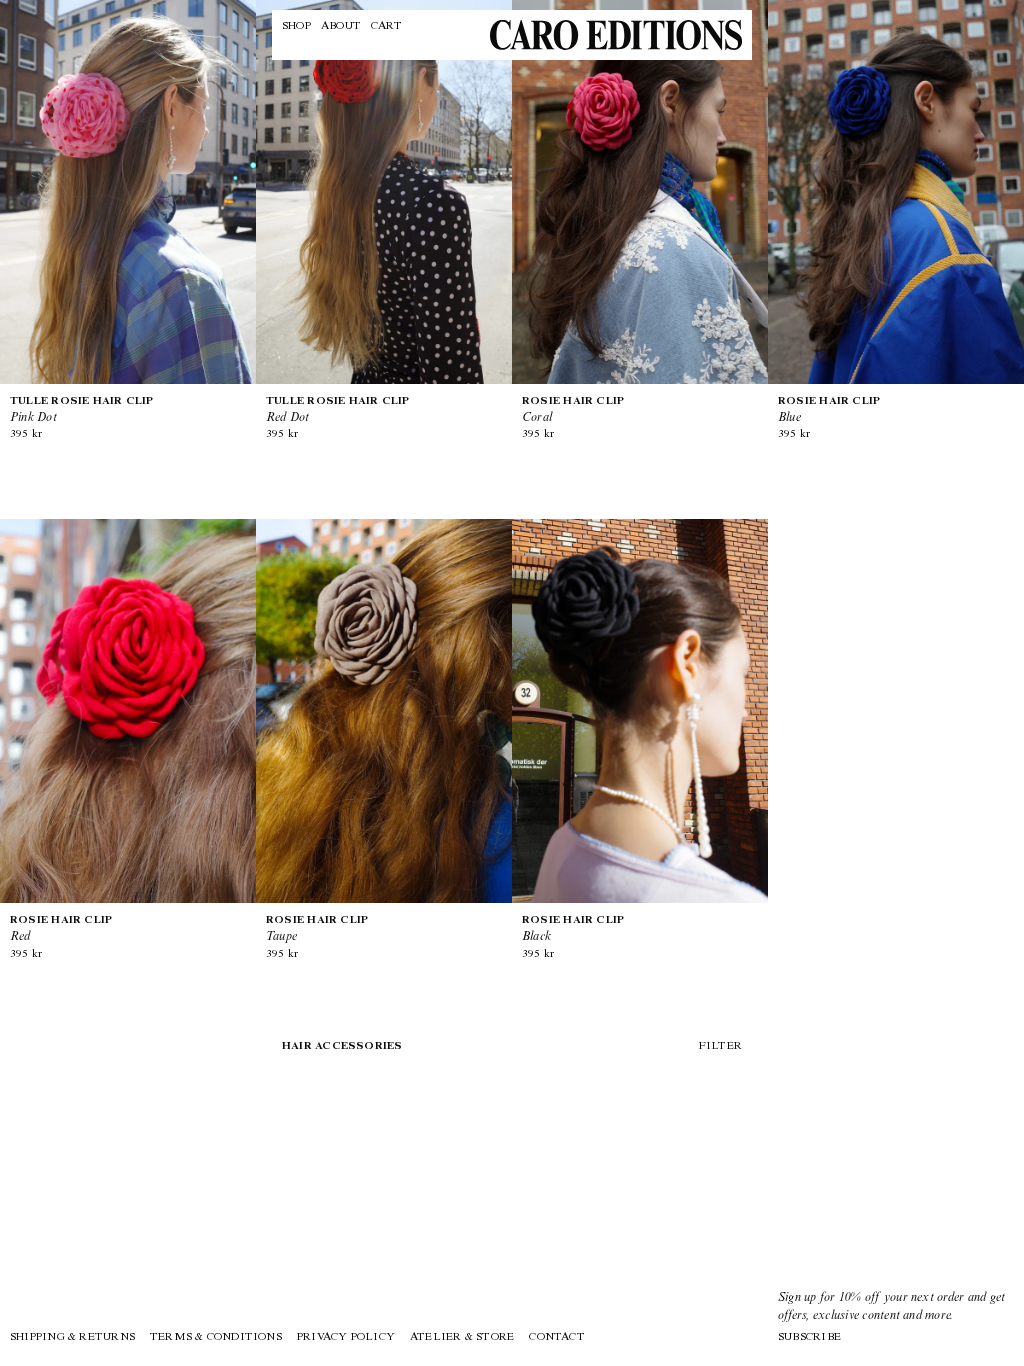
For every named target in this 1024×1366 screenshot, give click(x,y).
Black (573, 929)
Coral (573, 410)
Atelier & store (462, 1337)
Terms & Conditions (216, 1337)
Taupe (317, 929)
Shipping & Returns (72, 1337)
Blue (829, 410)
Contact (557, 1337)
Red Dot (338, 410)
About (341, 26)
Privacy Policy (346, 1337)
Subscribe (809, 1337)
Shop (296, 26)
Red (61, 929)
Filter (720, 1046)
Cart (386, 26)
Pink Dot (82, 410)
